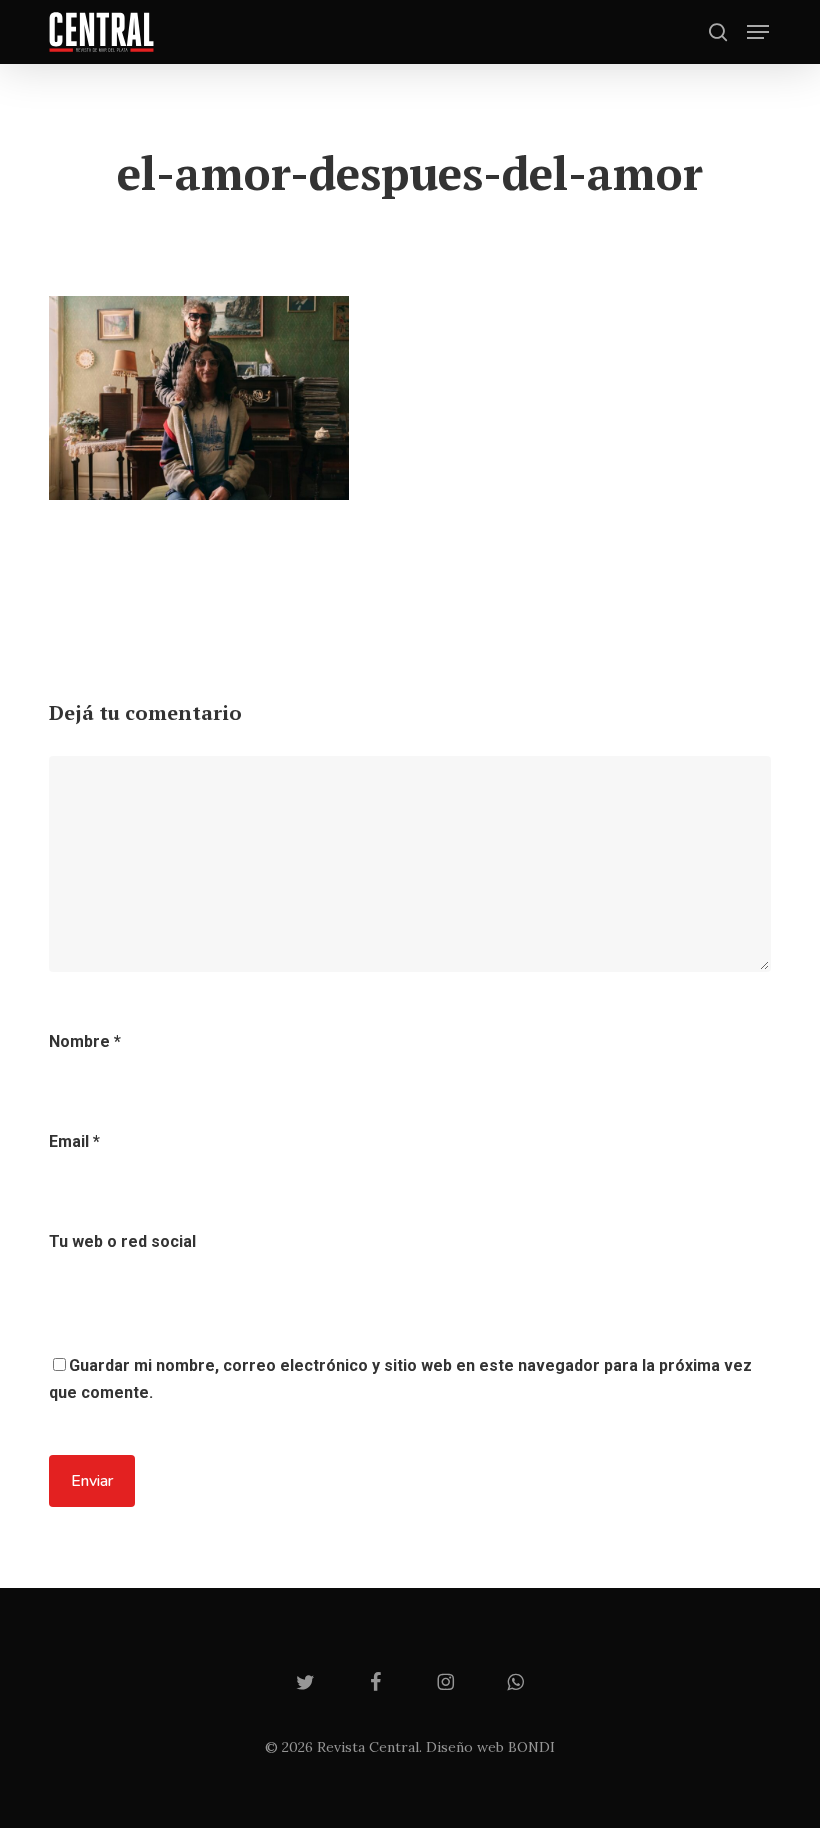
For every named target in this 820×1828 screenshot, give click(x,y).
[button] (758, 32)
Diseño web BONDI (490, 1747)
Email (74, 1141)
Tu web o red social (122, 1241)
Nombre (85, 1041)
